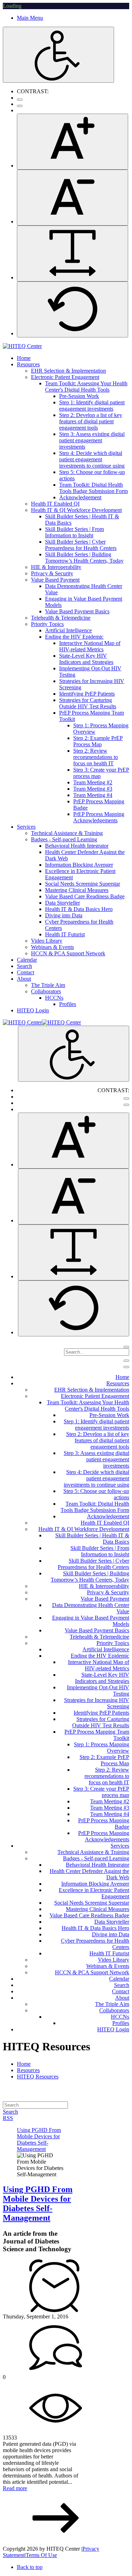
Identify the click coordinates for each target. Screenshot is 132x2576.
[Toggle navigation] (126, 1361)
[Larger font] (73, 142)
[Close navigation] (126, 1367)
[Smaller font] (73, 198)
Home (24, 2064)
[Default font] (73, 309)
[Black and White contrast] (20, 106)
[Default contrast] (20, 100)
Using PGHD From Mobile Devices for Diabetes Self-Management (38, 2204)
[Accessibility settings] (58, 55)
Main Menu (30, 18)
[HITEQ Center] (22, 346)
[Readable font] (73, 254)
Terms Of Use (41, 2555)
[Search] (126, 1347)
